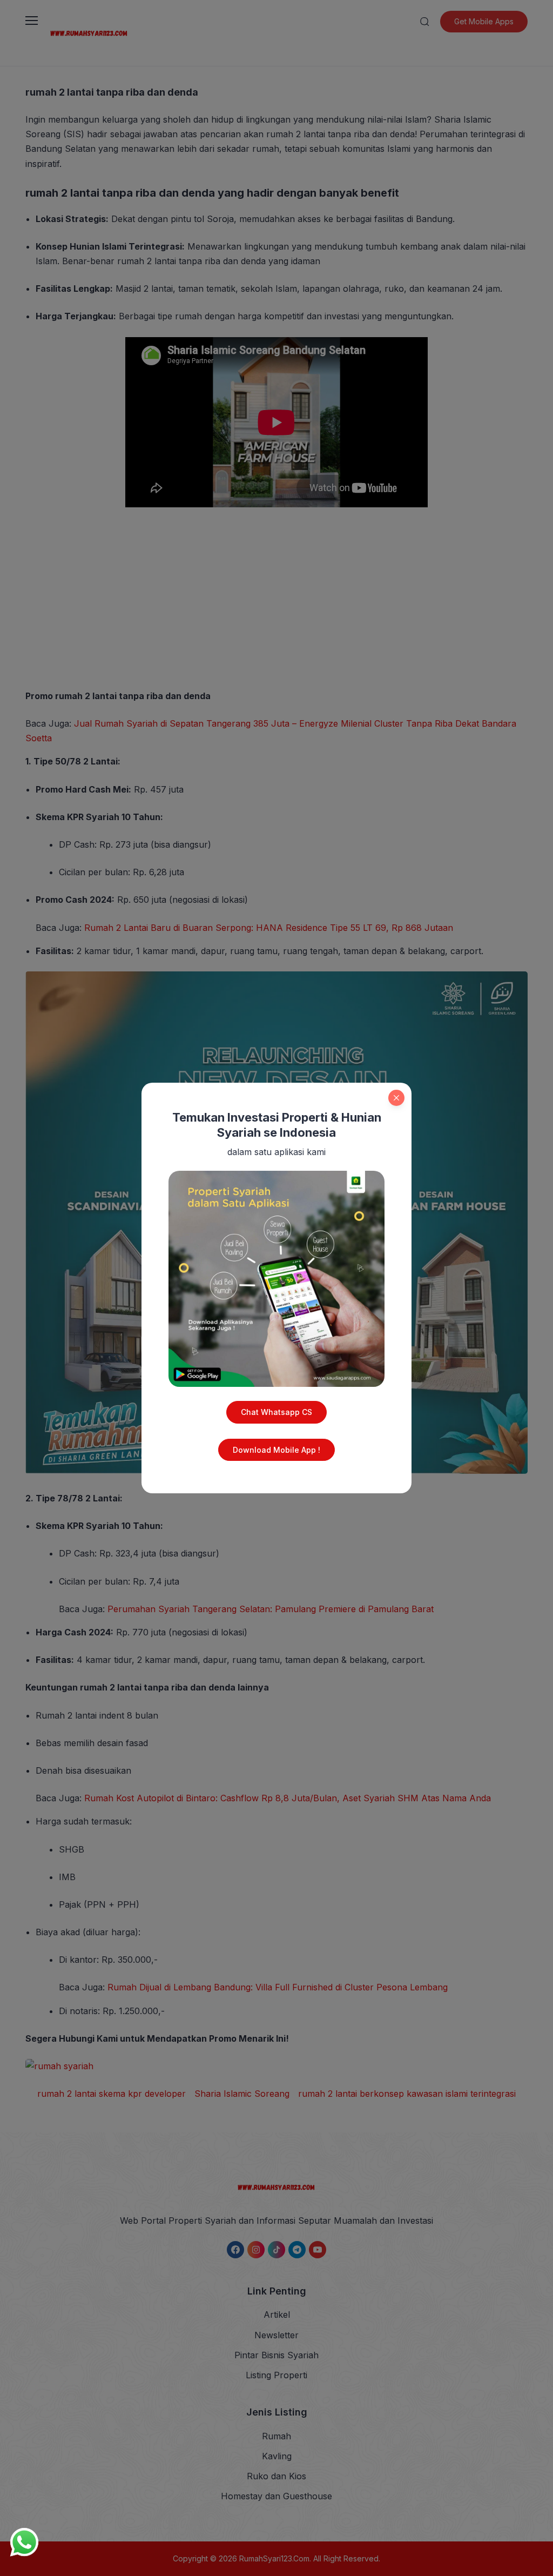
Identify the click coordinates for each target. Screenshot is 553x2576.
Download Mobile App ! (276, 1450)
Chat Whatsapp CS (276, 1412)
